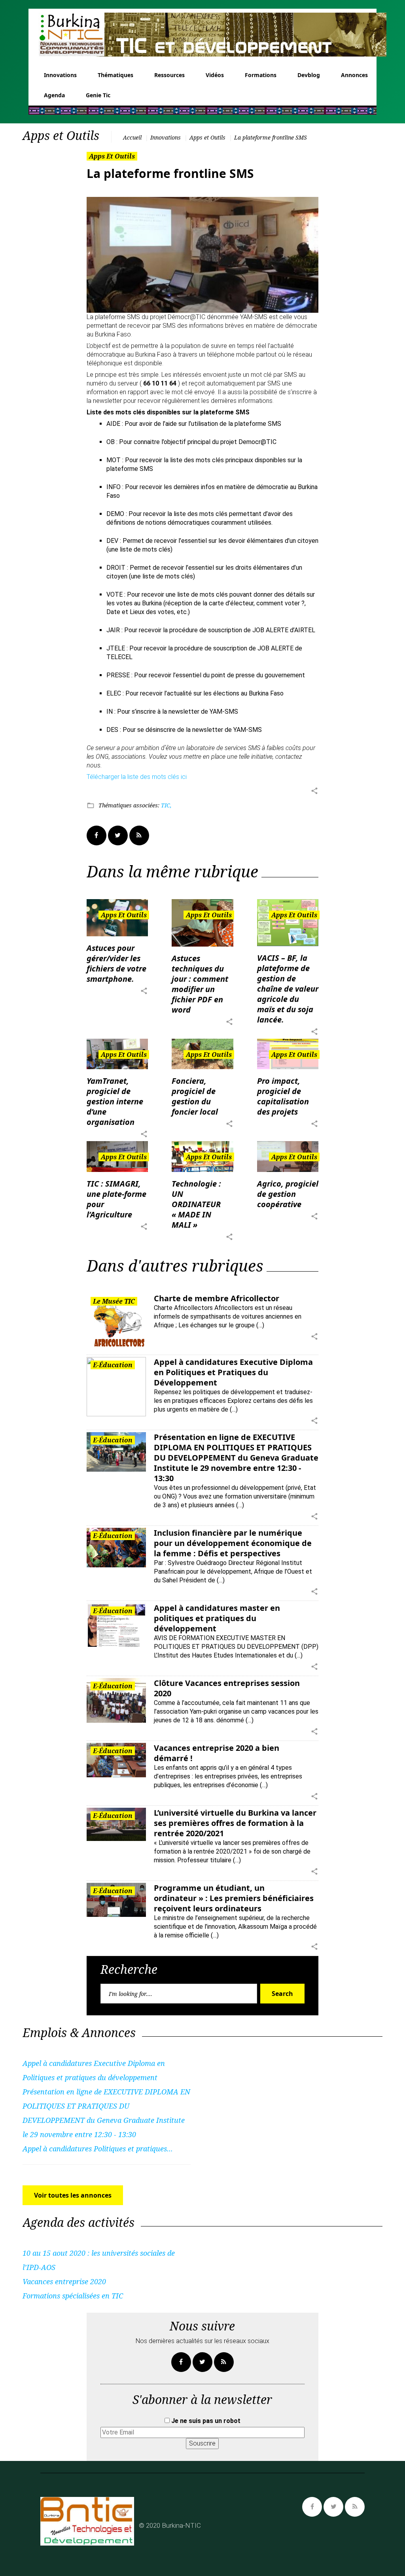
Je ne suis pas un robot (205, 2421)
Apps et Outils (207, 137)
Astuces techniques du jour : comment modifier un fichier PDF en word (200, 984)
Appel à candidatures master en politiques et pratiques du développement (217, 1618)
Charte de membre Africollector (217, 1298)
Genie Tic (98, 95)
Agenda (54, 95)
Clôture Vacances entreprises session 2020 (227, 1688)
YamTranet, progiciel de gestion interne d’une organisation (115, 1101)
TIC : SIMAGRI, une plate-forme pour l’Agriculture (116, 1199)
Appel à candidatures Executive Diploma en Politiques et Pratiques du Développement (233, 1372)
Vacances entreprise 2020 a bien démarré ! (217, 1753)
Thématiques (115, 75)
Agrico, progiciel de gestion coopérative (288, 1194)
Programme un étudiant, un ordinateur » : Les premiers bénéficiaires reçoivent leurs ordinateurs (234, 1898)
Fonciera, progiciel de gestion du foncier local (195, 1096)
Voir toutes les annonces (73, 2195)
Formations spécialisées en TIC (73, 2296)
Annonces (354, 75)
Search (282, 1994)
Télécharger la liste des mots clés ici (137, 777)
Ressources (169, 75)
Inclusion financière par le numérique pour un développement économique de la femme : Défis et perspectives (233, 1543)
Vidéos (215, 75)
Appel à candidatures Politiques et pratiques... (98, 2149)
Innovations (60, 75)
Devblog (309, 75)
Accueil (132, 137)
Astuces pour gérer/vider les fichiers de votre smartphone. (116, 963)
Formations (261, 75)
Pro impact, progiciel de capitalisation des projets (283, 1096)
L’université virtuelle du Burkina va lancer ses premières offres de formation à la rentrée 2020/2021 (235, 1823)
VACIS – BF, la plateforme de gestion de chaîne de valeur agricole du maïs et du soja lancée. (288, 989)
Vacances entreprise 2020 (64, 2281)
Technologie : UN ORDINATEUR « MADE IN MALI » (196, 1204)
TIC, (166, 805)
